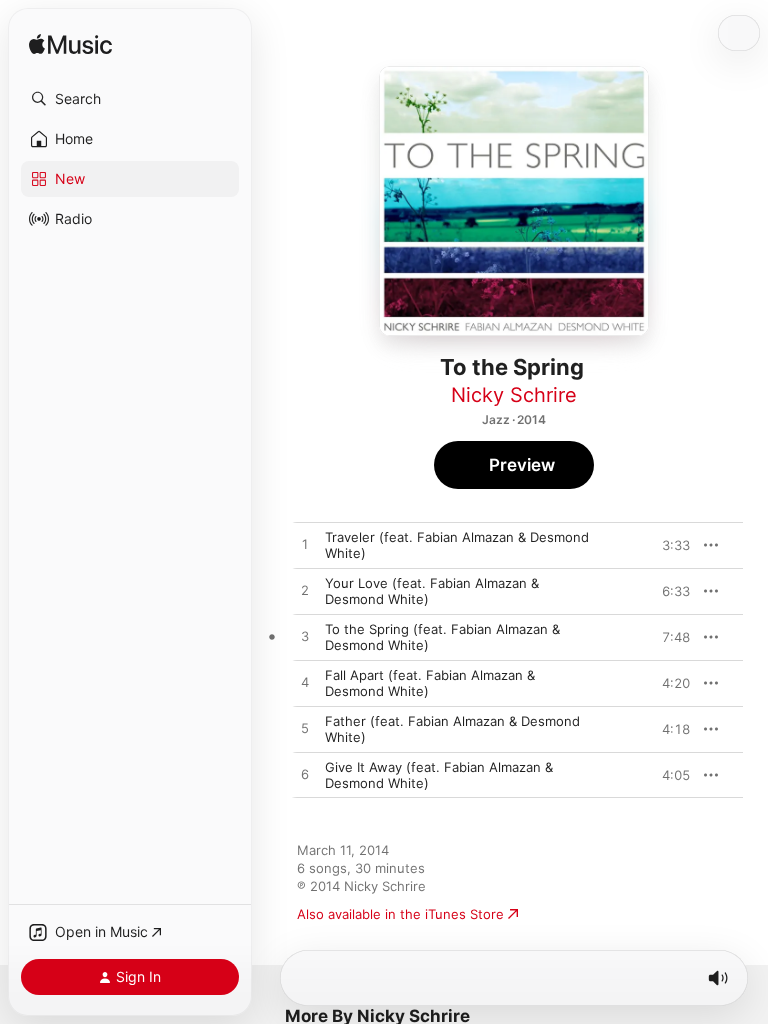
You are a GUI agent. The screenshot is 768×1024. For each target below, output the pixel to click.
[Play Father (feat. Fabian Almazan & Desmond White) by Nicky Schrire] (305, 729)
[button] (130, 99)
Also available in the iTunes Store (400, 914)
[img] (70, 45)
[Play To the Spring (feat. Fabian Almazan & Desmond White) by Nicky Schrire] (305, 637)
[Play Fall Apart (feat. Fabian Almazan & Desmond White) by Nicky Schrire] (305, 683)
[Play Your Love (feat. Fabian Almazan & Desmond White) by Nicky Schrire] (305, 591)
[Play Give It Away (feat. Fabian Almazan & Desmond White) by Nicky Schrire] (305, 775)
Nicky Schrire (514, 395)
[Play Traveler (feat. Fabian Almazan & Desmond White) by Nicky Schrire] (305, 545)
